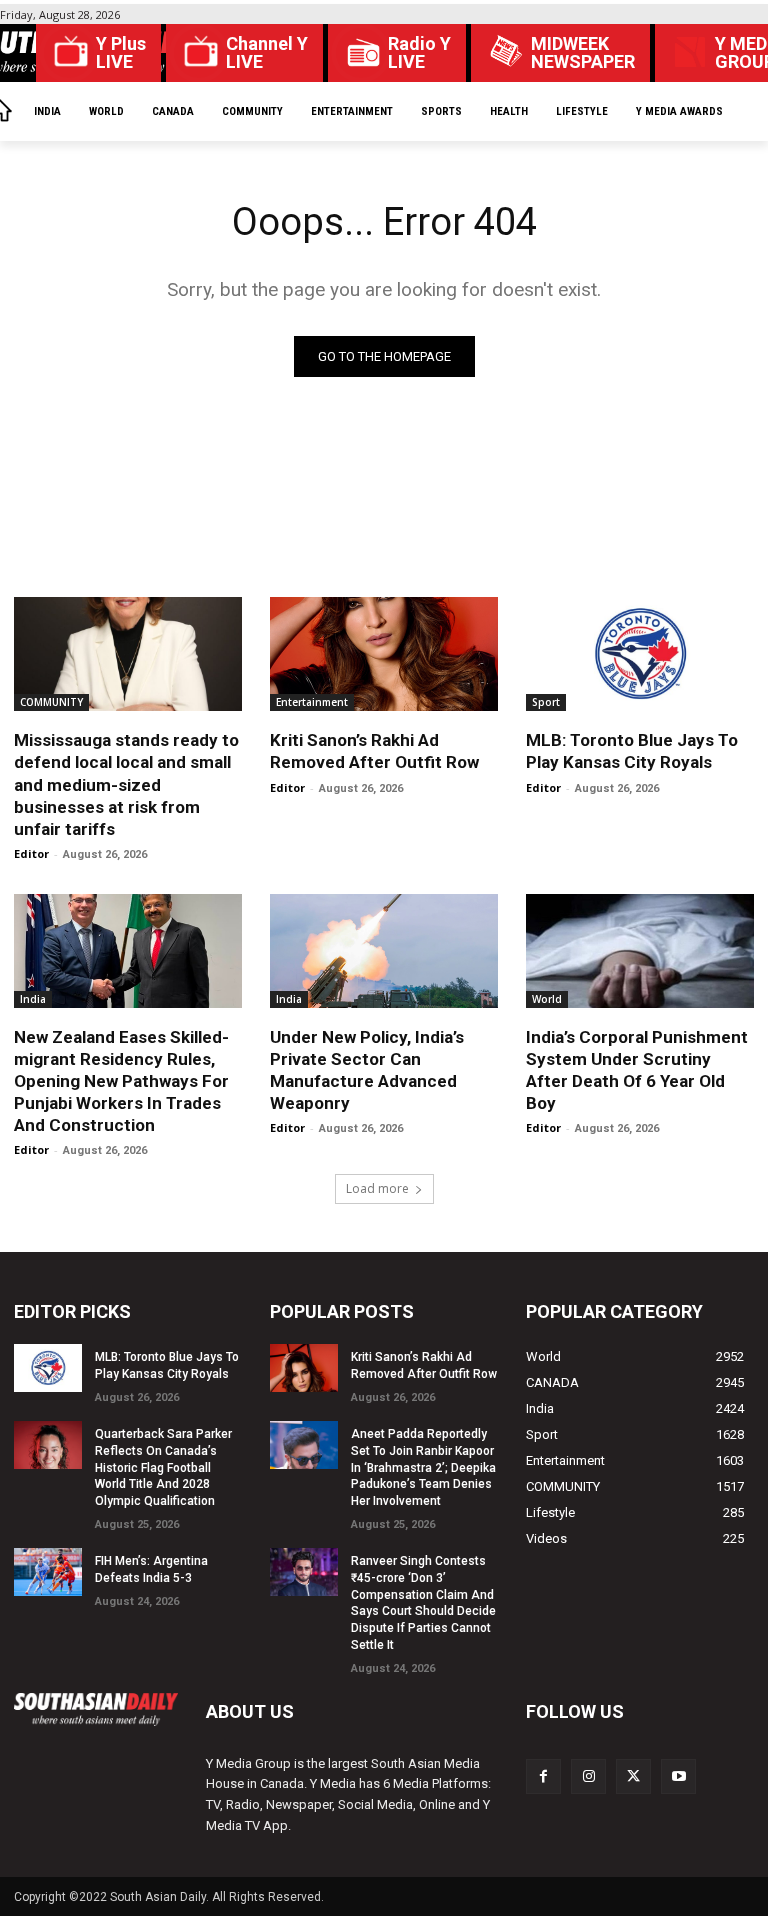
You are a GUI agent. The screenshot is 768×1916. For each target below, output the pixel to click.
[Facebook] (543, 1776)
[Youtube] (678, 1776)
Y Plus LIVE (121, 53)
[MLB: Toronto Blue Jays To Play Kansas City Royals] (640, 654)
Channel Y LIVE (267, 53)
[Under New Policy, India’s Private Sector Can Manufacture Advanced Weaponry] (384, 951)
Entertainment (312, 702)
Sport (546, 702)
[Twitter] (633, 1776)
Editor (31, 853)
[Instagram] (588, 1776)
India (33, 999)
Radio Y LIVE (419, 53)
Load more (377, 1188)
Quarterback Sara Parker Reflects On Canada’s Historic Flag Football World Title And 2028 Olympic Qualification (163, 1467)
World (547, 999)
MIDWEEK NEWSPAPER (583, 53)
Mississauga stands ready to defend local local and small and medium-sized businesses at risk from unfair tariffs (126, 784)
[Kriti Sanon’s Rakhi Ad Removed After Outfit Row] (384, 654)
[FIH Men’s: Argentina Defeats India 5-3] (48, 1572)
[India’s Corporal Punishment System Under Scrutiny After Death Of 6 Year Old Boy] (640, 951)
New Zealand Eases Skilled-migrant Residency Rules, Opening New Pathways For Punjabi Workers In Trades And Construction (121, 1081)
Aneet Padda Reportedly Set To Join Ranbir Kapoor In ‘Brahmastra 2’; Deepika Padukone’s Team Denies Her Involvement (423, 1467)
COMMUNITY (51, 702)
